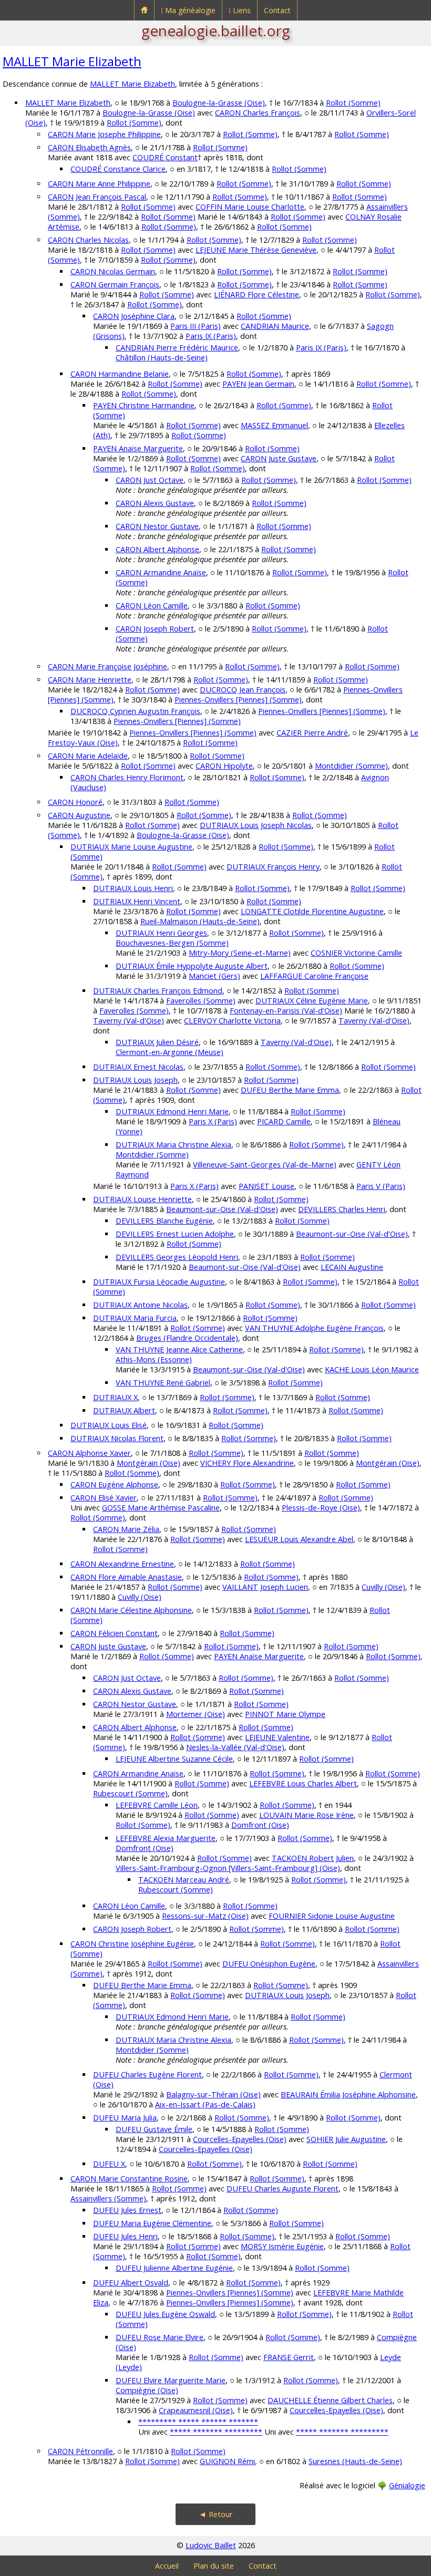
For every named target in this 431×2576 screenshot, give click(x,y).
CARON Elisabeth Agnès (89, 147)
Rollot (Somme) (353, 103)
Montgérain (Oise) (148, 1463)
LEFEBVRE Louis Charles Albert (303, 1783)
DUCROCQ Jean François (243, 690)
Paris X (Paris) (213, 1121)
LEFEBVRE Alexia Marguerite (166, 1838)
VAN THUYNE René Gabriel (163, 1383)
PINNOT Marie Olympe (285, 1714)
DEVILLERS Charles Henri (342, 1209)
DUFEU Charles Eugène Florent (147, 2075)
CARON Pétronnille (80, 2451)
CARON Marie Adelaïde (88, 756)
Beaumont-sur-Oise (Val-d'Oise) (222, 1209)
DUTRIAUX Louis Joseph (135, 1080)
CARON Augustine (79, 815)
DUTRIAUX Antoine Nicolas (140, 1305)
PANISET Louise (266, 1186)
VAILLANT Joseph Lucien (265, 1587)
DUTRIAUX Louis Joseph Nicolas (256, 825)
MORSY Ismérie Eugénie (282, 2246)
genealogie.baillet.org (216, 30)
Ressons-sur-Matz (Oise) (205, 1916)
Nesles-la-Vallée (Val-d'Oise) (235, 1747)
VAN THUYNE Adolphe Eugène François (314, 1328)
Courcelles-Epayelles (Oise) (240, 2139)
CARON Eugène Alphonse (114, 1484)
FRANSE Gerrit (289, 2357)
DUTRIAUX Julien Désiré (157, 1042)
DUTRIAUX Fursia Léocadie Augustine (159, 1282)
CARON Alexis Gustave (155, 503)
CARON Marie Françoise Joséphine (107, 666)
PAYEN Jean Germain (258, 384)
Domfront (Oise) (260, 1825)
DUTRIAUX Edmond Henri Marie (172, 1111)
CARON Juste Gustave (279, 458)
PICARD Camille (284, 1121)
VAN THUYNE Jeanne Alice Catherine (179, 1349)
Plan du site (214, 2566)
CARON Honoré (75, 802)
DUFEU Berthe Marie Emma (290, 1090)
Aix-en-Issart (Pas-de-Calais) (205, 2104)
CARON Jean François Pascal (97, 197)
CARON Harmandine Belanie (120, 374)
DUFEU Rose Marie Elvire (160, 2337)
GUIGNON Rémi (227, 2461)
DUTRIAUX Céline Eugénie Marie (312, 1001)
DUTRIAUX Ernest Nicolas (138, 1067)
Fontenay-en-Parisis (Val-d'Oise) (286, 1011)
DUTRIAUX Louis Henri (133, 888)
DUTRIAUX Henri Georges (161, 933)
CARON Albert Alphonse (157, 549)
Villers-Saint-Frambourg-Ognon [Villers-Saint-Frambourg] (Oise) (228, 1868)
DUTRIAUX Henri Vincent (137, 901)
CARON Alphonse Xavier (89, 1453)
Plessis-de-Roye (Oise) (321, 1508)
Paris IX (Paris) (211, 336)
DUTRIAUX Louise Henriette (142, 1199)
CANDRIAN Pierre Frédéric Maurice (177, 348)
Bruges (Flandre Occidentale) (187, 1338)
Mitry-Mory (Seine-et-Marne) (240, 953)
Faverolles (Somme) (201, 1001)
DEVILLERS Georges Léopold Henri (177, 1257)
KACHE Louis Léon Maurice (372, 1369)
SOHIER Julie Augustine (346, 2139)
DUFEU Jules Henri (125, 2236)
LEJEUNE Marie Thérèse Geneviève (256, 250)
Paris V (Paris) (381, 1186)
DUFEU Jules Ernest (127, 2210)
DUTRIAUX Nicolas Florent (117, 1438)
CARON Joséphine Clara (134, 316)
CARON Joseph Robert (155, 629)
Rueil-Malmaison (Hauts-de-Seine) (200, 921)
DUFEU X (109, 2164)
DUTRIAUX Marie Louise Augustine (131, 847)
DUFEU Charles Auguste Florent (283, 2189)
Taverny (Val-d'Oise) (129, 1021)
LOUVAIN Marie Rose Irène (306, 1815)
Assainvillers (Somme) (108, 2199)
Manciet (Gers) (214, 976)
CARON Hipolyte (224, 766)
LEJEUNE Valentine (277, 1737)
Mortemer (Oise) (196, 1714)
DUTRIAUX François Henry (273, 867)
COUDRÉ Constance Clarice (118, 169)
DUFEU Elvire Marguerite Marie (171, 2380)
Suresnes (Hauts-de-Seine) (355, 2461)
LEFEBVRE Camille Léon (157, 1805)
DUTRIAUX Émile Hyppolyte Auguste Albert (192, 966)
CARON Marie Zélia (126, 1529)
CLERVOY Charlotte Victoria (232, 1021)
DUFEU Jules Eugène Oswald (165, 2314)
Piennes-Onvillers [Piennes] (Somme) (238, 700)
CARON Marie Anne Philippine (99, 184)
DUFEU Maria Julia (125, 2118)
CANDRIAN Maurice (275, 326)
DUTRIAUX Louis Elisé (109, 1425)
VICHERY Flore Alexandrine (247, 1463)
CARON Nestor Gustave (157, 526)
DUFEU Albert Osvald (131, 2283)
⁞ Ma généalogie (188, 10)
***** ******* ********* (216, 2432)
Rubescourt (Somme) (130, 1793)
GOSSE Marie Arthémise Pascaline (161, 1508)
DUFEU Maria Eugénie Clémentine (152, 2223)
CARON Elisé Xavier (104, 1498)
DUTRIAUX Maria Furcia (135, 1318)
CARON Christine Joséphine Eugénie (132, 1944)
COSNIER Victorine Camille (356, 953)
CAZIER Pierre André (312, 733)
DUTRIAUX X (115, 1397)
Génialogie (407, 2485)
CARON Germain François (115, 285)
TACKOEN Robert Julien (313, 1858)
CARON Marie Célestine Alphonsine (131, 1610)
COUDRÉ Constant (165, 157)
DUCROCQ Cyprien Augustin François (135, 711)
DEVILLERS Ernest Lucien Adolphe (175, 1234)
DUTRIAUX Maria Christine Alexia (173, 1145)
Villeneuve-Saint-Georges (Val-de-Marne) (265, 1165)
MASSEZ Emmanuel (274, 425)
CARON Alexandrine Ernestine (122, 1564)
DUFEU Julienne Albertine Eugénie (174, 2268)
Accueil (167, 2566)
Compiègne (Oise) (147, 2390)
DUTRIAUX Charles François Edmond (158, 991)
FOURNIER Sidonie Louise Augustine (332, 1916)
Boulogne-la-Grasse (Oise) (219, 103)
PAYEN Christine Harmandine (144, 405)
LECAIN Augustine (352, 1267)
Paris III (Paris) (196, 326)
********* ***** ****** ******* (198, 2422)
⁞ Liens (240, 10)
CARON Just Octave (150, 480)
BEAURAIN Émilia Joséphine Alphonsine (348, 2094)
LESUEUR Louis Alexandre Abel (299, 1539)
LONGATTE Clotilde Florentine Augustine (312, 911)
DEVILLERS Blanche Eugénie (164, 1221)
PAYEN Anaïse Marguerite (138, 448)
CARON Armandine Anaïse (161, 572)
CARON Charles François (258, 113)
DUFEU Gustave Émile (154, 2129)
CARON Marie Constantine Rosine (129, 2179)
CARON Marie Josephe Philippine (104, 134)
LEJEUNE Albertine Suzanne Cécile (174, 1759)
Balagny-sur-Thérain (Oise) (213, 2094)
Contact (277, 10)
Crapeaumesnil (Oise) (196, 2410)
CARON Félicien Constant (114, 1633)
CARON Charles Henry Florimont (127, 777)
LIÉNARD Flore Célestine (256, 294)
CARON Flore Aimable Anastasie (126, 1577)
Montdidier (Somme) (351, 766)
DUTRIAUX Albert (124, 1410)
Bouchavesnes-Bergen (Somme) (172, 943)
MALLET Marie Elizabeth (72, 61)
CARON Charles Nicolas (88, 240)
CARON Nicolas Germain (113, 271)
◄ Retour (216, 2514)
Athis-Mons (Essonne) (154, 1359)
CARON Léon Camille (152, 606)
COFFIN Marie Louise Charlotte (250, 207)
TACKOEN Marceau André (184, 1880)
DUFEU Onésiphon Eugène (269, 1964)
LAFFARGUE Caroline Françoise (314, 976)
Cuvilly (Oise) (383, 1587)
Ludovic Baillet (211, 2545)
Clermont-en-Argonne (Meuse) (170, 1052)
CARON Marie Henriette (90, 680)
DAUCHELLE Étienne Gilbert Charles (330, 2400)
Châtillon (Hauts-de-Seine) (162, 358)
